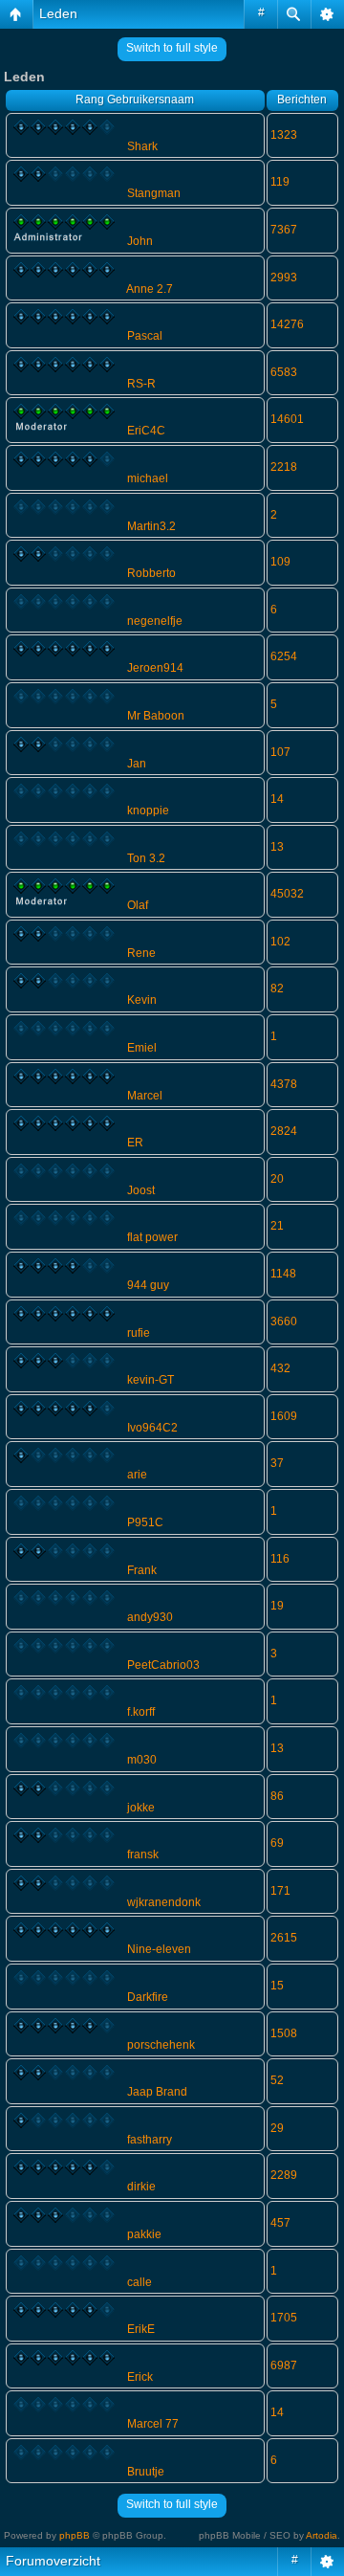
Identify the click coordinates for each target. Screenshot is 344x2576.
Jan (137, 764)
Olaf (138, 905)
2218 (284, 467)
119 (280, 182)
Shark (142, 146)
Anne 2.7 (150, 289)
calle (140, 2282)
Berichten (302, 100)
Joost (141, 1190)
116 (280, 1559)
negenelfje (155, 621)
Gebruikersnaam (150, 100)
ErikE (141, 2329)
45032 (287, 894)
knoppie (148, 811)
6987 (284, 2365)
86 (277, 1796)
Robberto (151, 573)
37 (277, 1463)
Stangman (154, 193)
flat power (152, 1237)
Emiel (142, 1048)
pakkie (144, 2234)
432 (280, 1368)
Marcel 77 (153, 2424)
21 (277, 1226)
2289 (284, 2175)
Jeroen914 (155, 668)
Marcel (145, 1096)
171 (280, 1891)
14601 (287, 419)
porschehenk (161, 2045)
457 (280, 2223)
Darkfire (148, 1997)
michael (148, 478)
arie (137, 1475)
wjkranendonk (164, 1902)
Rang (90, 100)
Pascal (145, 336)
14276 (287, 324)
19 (277, 1606)
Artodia (322, 2535)
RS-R (141, 384)
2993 (284, 278)
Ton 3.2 (146, 858)
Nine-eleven (159, 1949)
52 (277, 2080)
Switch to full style (172, 48)
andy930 (150, 1617)
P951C (145, 1522)
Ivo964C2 (152, 1428)
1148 (283, 1274)
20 (277, 1179)
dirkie (141, 2187)
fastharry (150, 2140)
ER (135, 1143)
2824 (284, 1131)
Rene (141, 953)
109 (280, 562)
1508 (284, 2033)
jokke (141, 1808)
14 (277, 799)
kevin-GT (150, 1380)
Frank (142, 1570)
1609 (284, 1416)
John (140, 241)
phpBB (75, 2535)
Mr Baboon (156, 716)
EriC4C (146, 431)
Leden (58, 13)
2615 (284, 1938)
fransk (143, 1854)
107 (280, 752)
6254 (284, 656)
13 (277, 847)
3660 (284, 1321)
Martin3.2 (151, 526)
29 (277, 2128)
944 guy (148, 1285)
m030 (142, 1760)
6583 (284, 372)
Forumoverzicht (53, 2561)
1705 (284, 2318)
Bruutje (146, 2472)
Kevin (142, 1000)
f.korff (141, 1712)
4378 (284, 1084)
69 (277, 1843)
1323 (284, 135)
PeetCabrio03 (163, 1665)
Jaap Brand (157, 2092)
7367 (284, 230)
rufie (139, 1333)
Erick (140, 2377)
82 (277, 988)
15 (277, 1986)
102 (280, 942)
